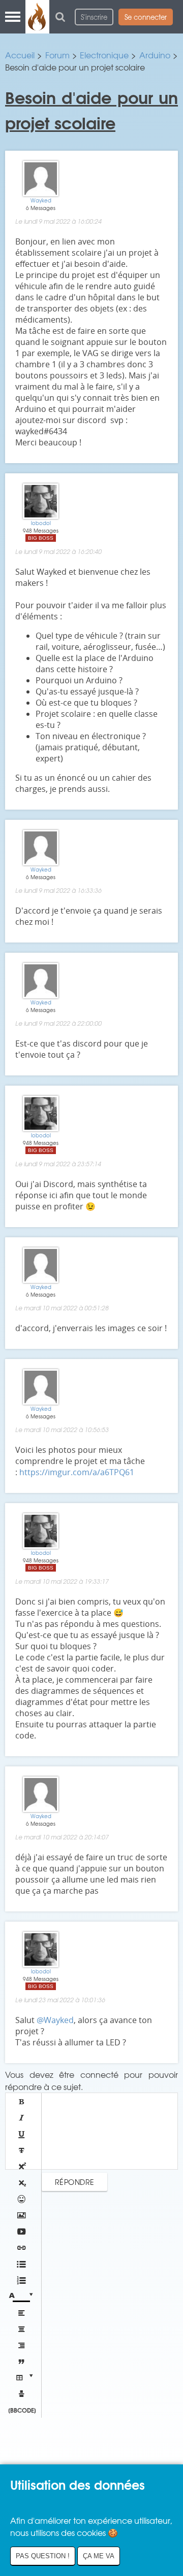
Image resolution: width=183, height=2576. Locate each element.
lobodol (41, 523)
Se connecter (146, 17)
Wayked (41, 200)
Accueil (20, 55)
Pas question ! (43, 2556)
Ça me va (99, 2556)
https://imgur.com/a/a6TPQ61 (77, 1472)
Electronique (104, 55)
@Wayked (55, 2020)
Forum (57, 55)
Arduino (155, 55)
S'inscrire (94, 17)
